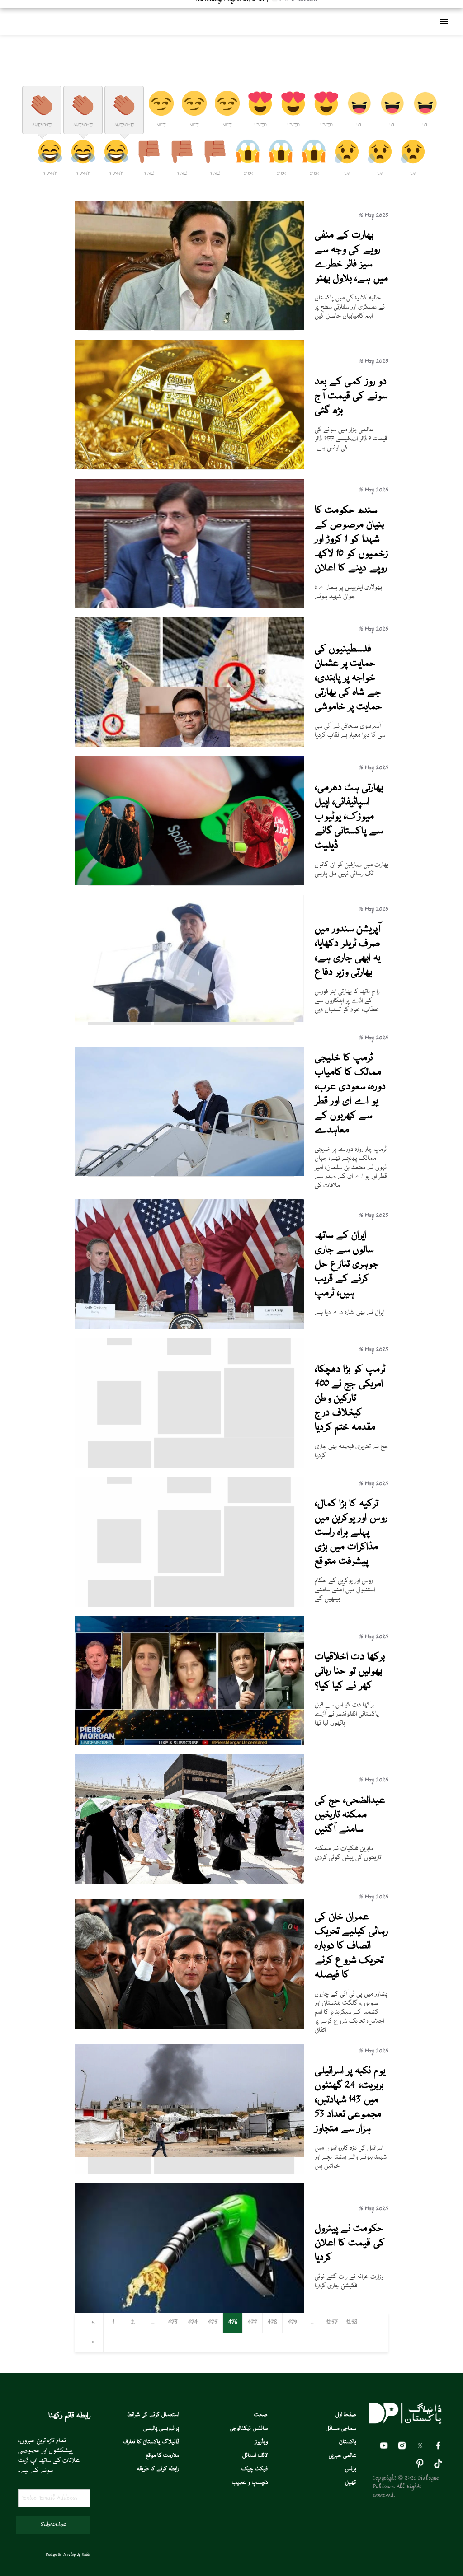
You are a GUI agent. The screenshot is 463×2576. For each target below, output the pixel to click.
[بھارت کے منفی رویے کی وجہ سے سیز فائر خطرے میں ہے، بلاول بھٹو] (189, 329)
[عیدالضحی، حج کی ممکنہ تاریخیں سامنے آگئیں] (189, 1882)
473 (173, 2323)
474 (193, 2323)
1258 (352, 2323)
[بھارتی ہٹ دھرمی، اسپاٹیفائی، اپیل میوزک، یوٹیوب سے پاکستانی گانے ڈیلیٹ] (189, 884)
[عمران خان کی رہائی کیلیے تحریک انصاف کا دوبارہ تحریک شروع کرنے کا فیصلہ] (189, 2027)
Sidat (86, 2555)
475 (213, 2323)
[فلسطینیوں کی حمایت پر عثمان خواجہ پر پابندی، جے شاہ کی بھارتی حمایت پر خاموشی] (189, 745)
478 (272, 2323)
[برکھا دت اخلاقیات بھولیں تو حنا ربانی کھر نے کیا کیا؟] (189, 1744)
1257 (332, 2323)
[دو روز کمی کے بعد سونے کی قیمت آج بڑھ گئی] (189, 468)
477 (253, 2323)
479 (292, 2323)
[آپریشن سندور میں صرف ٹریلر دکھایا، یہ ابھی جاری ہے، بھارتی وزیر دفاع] (189, 1020)
